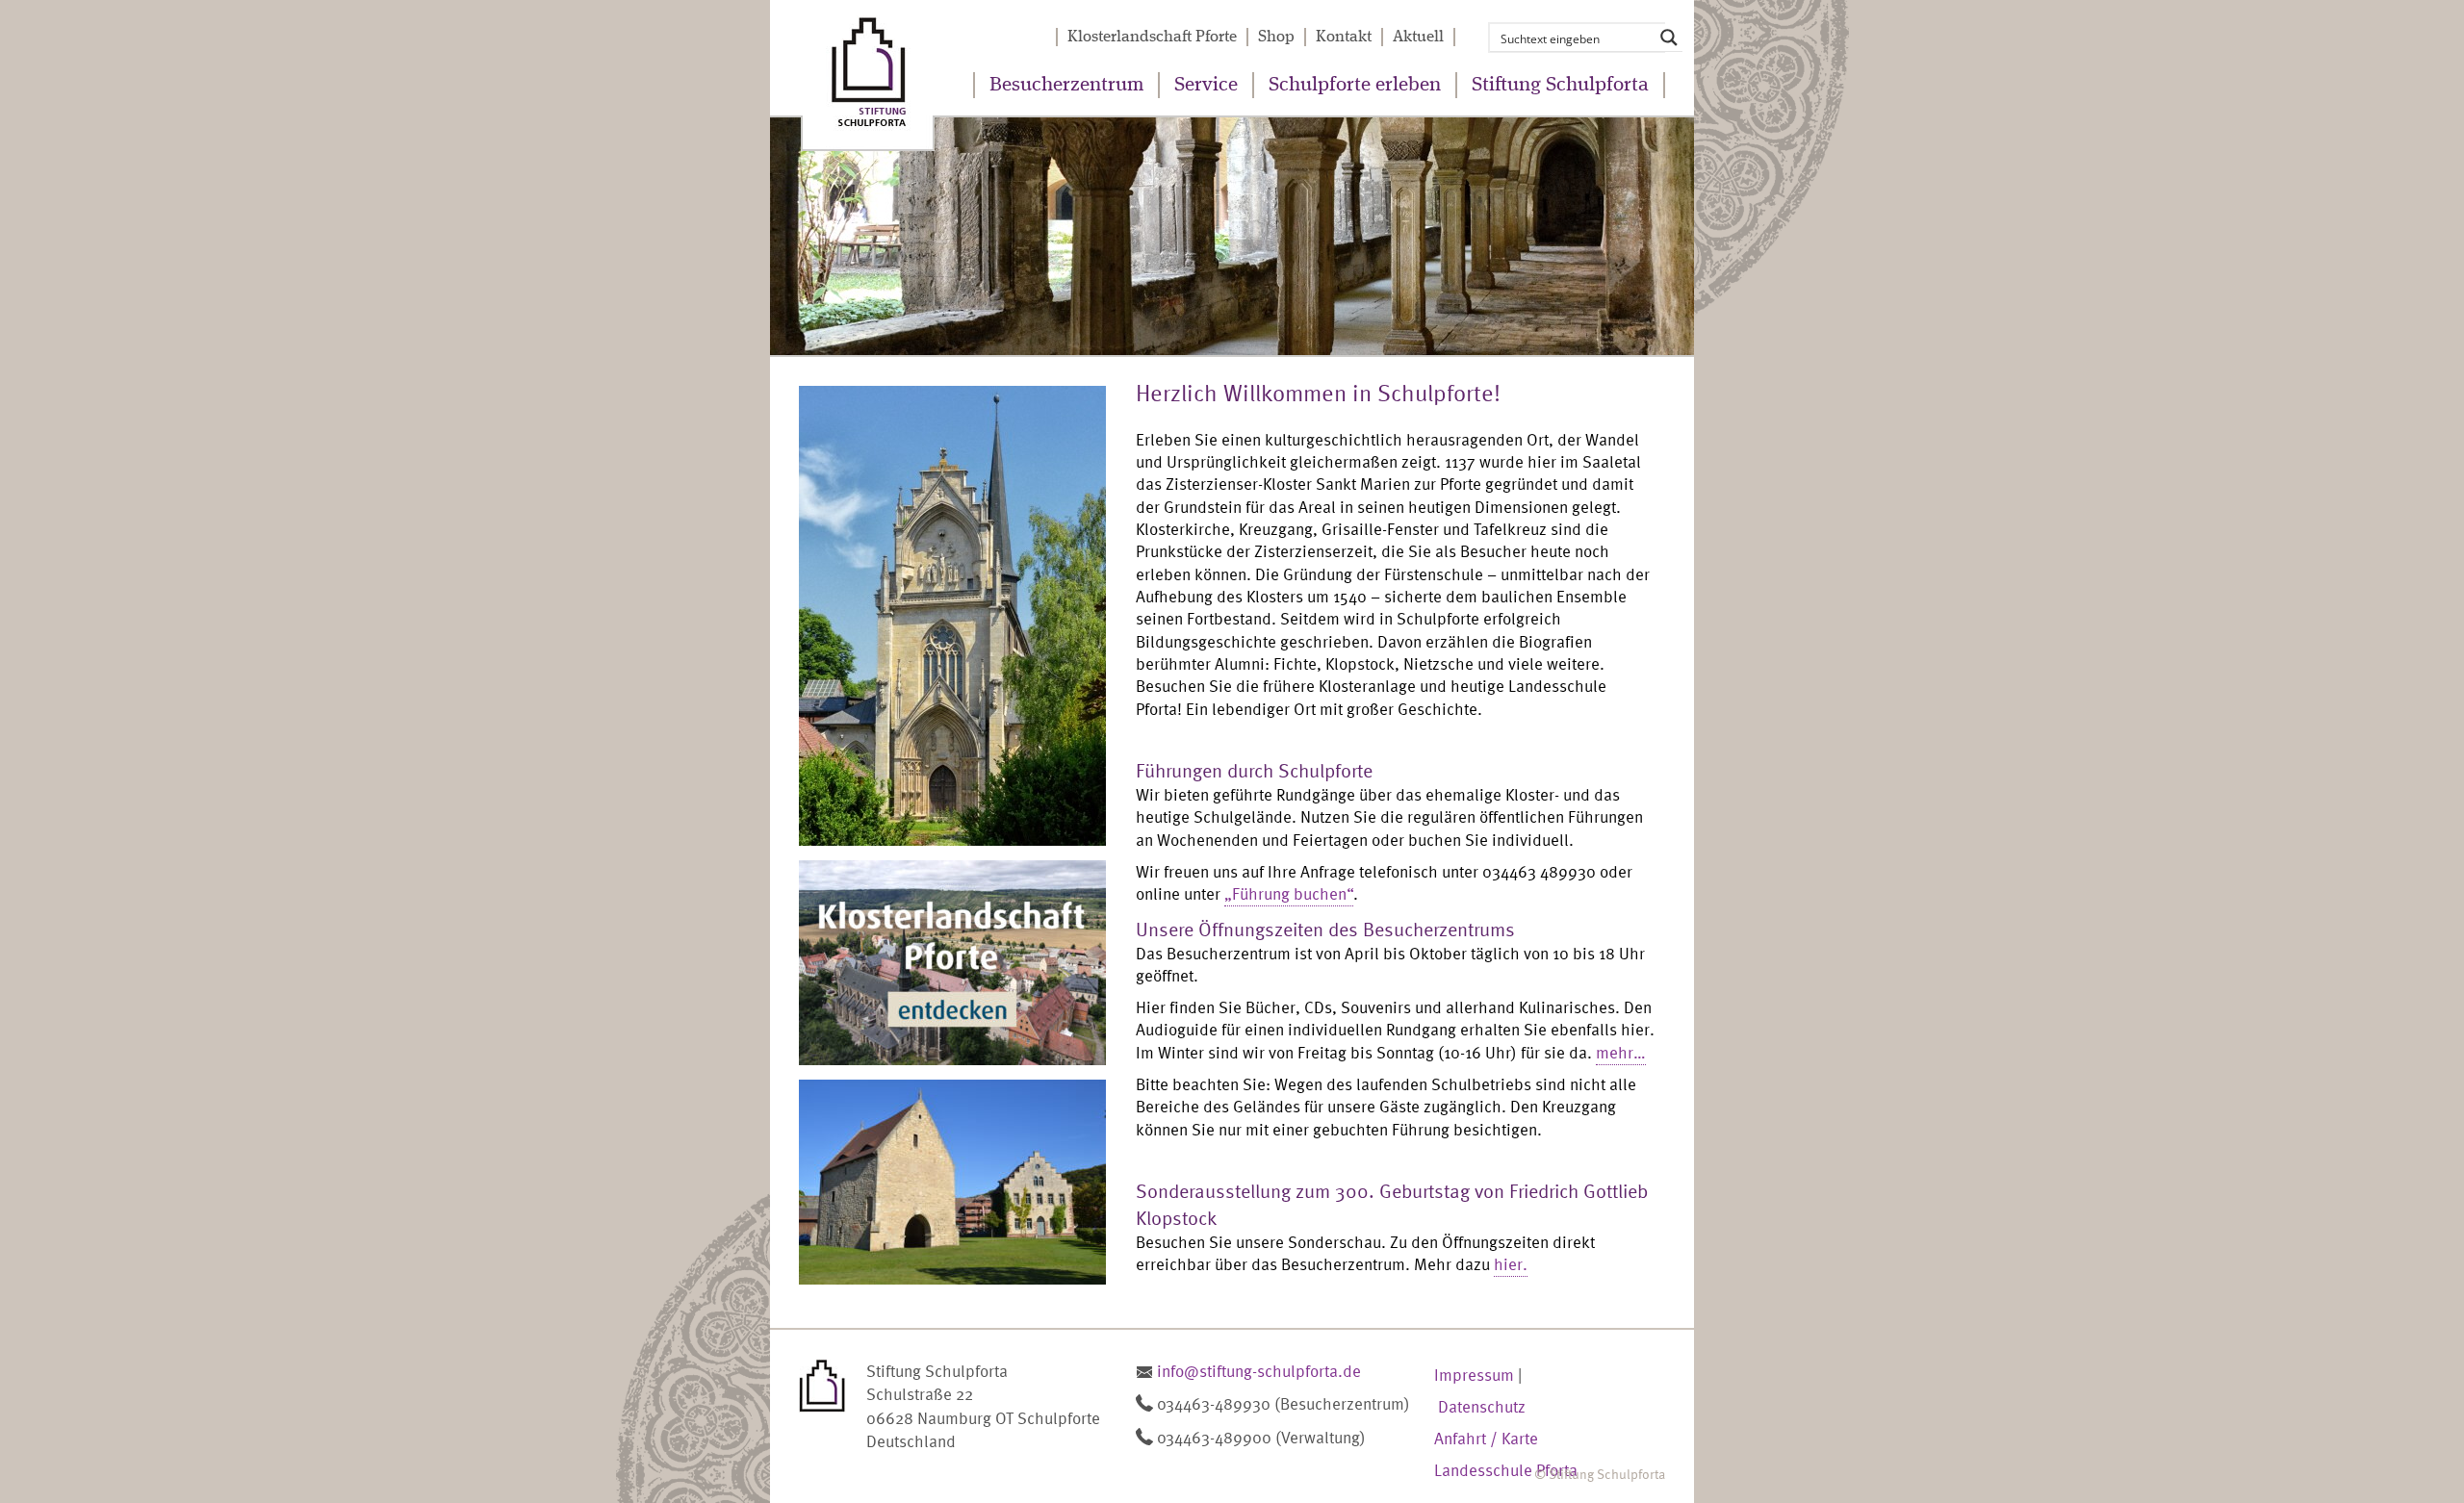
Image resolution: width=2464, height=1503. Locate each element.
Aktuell (1418, 37)
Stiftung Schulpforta (1560, 85)
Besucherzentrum (1066, 85)
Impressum (1474, 1374)
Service (1206, 85)
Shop (1276, 37)
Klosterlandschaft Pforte (1152, 37)
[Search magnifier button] (1669, 38)
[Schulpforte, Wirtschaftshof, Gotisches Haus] (967, 1182)
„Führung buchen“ (1289, 893)
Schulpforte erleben (1355, 85)
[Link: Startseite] (868, 76)
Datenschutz (1482, 1406)
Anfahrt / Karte (1486, 1438)
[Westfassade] (967, 616)
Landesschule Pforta (1506, 1469)
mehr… (1621, 1052)
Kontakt (1344, 37)
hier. (1511, 1264)
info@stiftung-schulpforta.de (1259, 1370)
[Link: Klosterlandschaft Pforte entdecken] (967, 963)
